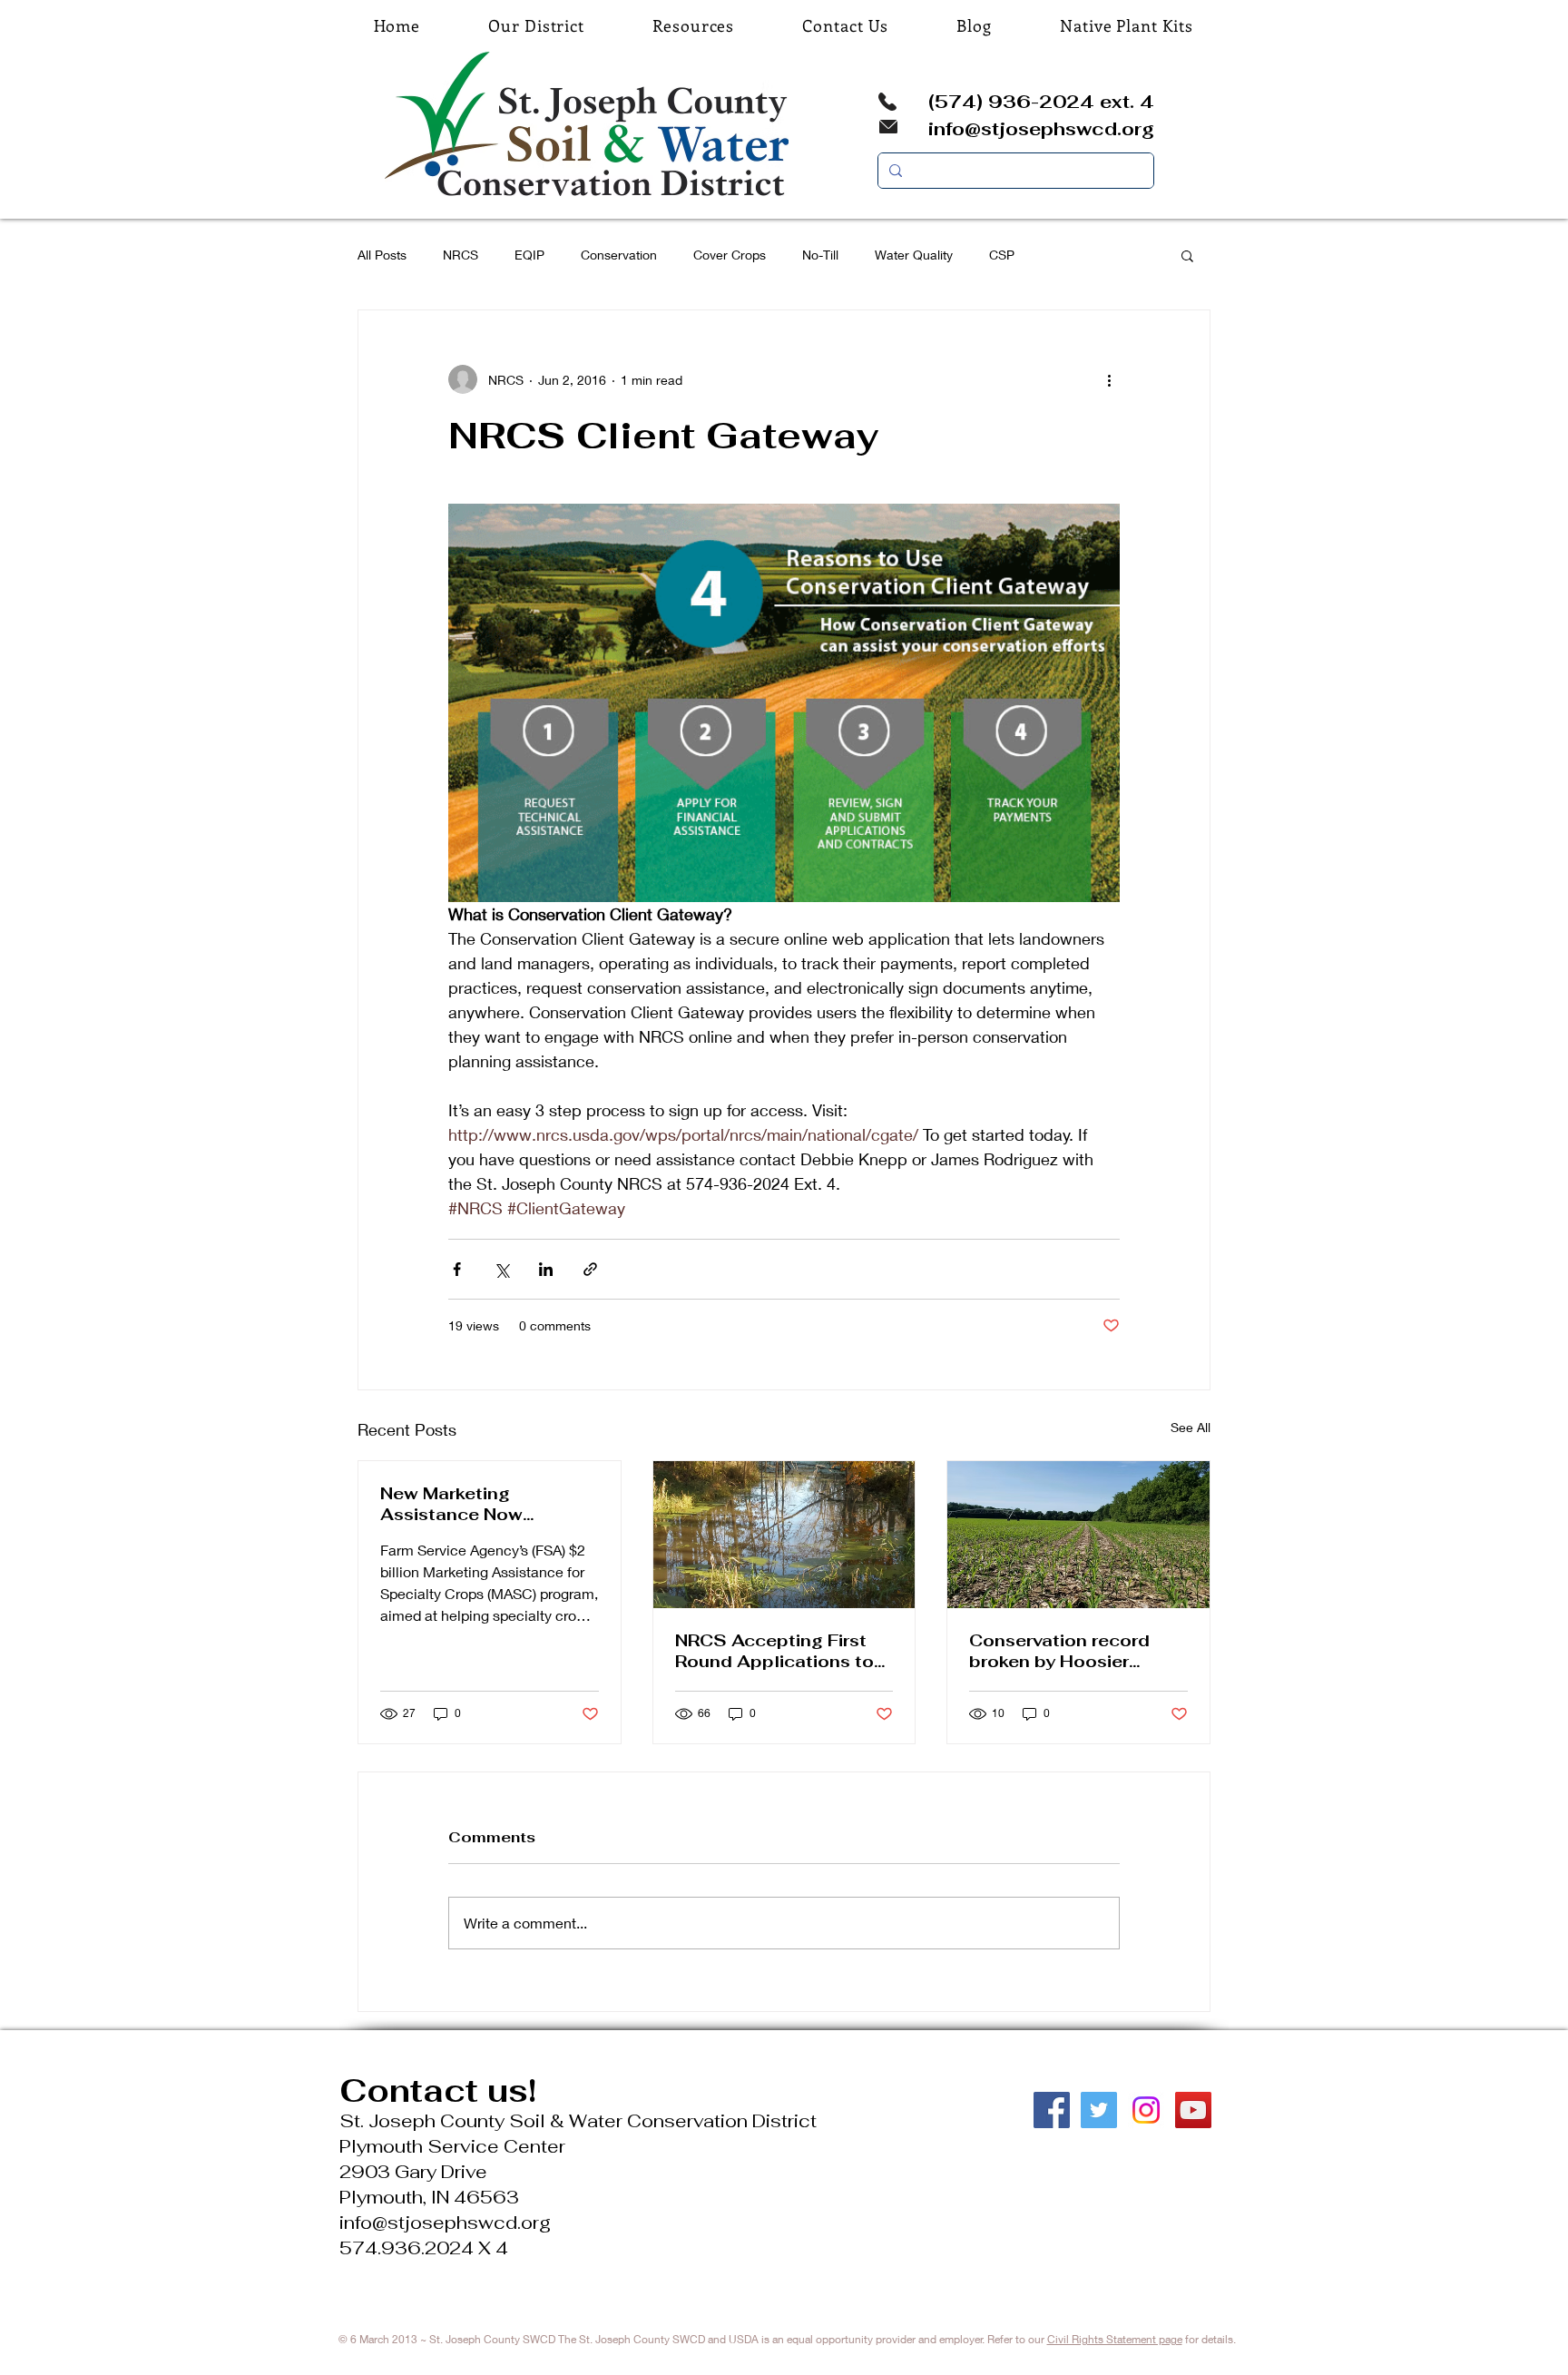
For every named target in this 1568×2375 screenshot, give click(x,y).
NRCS (461, 255)
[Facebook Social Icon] (1052, 2110)
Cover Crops (730, 255)
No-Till (820, 255)
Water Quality (914, 255)
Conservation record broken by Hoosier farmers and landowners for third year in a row (1075, 1651)
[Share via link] (590, 1269)
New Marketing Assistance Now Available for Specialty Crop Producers (480, 1504)
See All (1191, 1427)
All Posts (382, 255)
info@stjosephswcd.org (1041, 129)
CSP (1002, 255)
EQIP (529, 255)
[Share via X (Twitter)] (501, 1269)
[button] (1187, 255)
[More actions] (1109, 379)
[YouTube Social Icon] (1193, 2110)
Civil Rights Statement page (1115, 2339)
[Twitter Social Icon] (1099, 2110)
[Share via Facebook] (457, 1269)
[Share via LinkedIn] (546, 1269)
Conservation (619, 255)
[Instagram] (1146, 2110)
